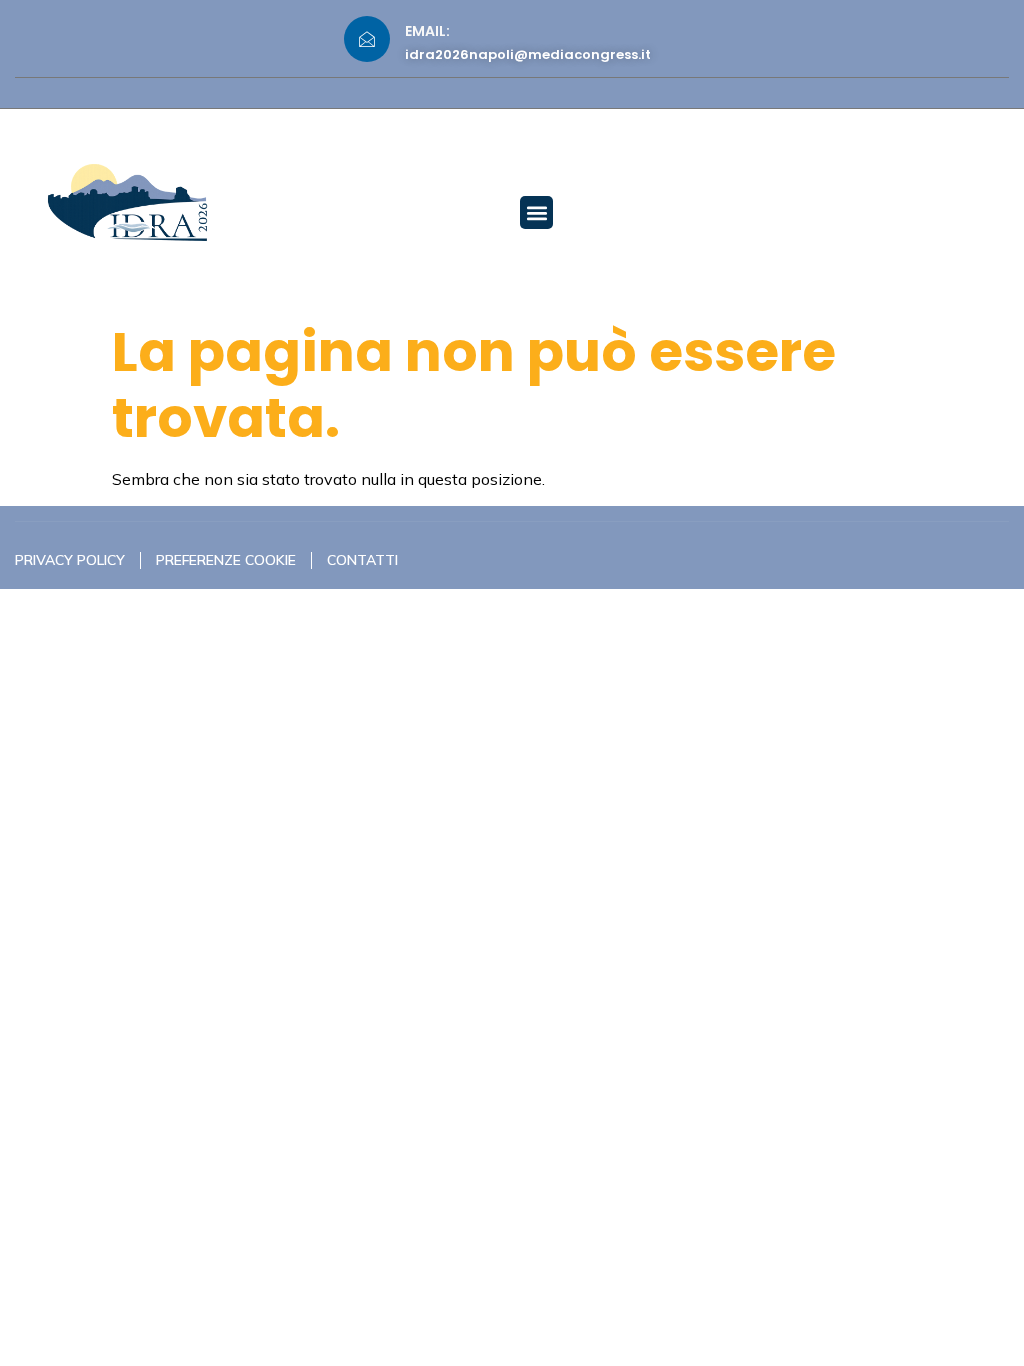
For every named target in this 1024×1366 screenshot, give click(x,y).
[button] (536, 212)
